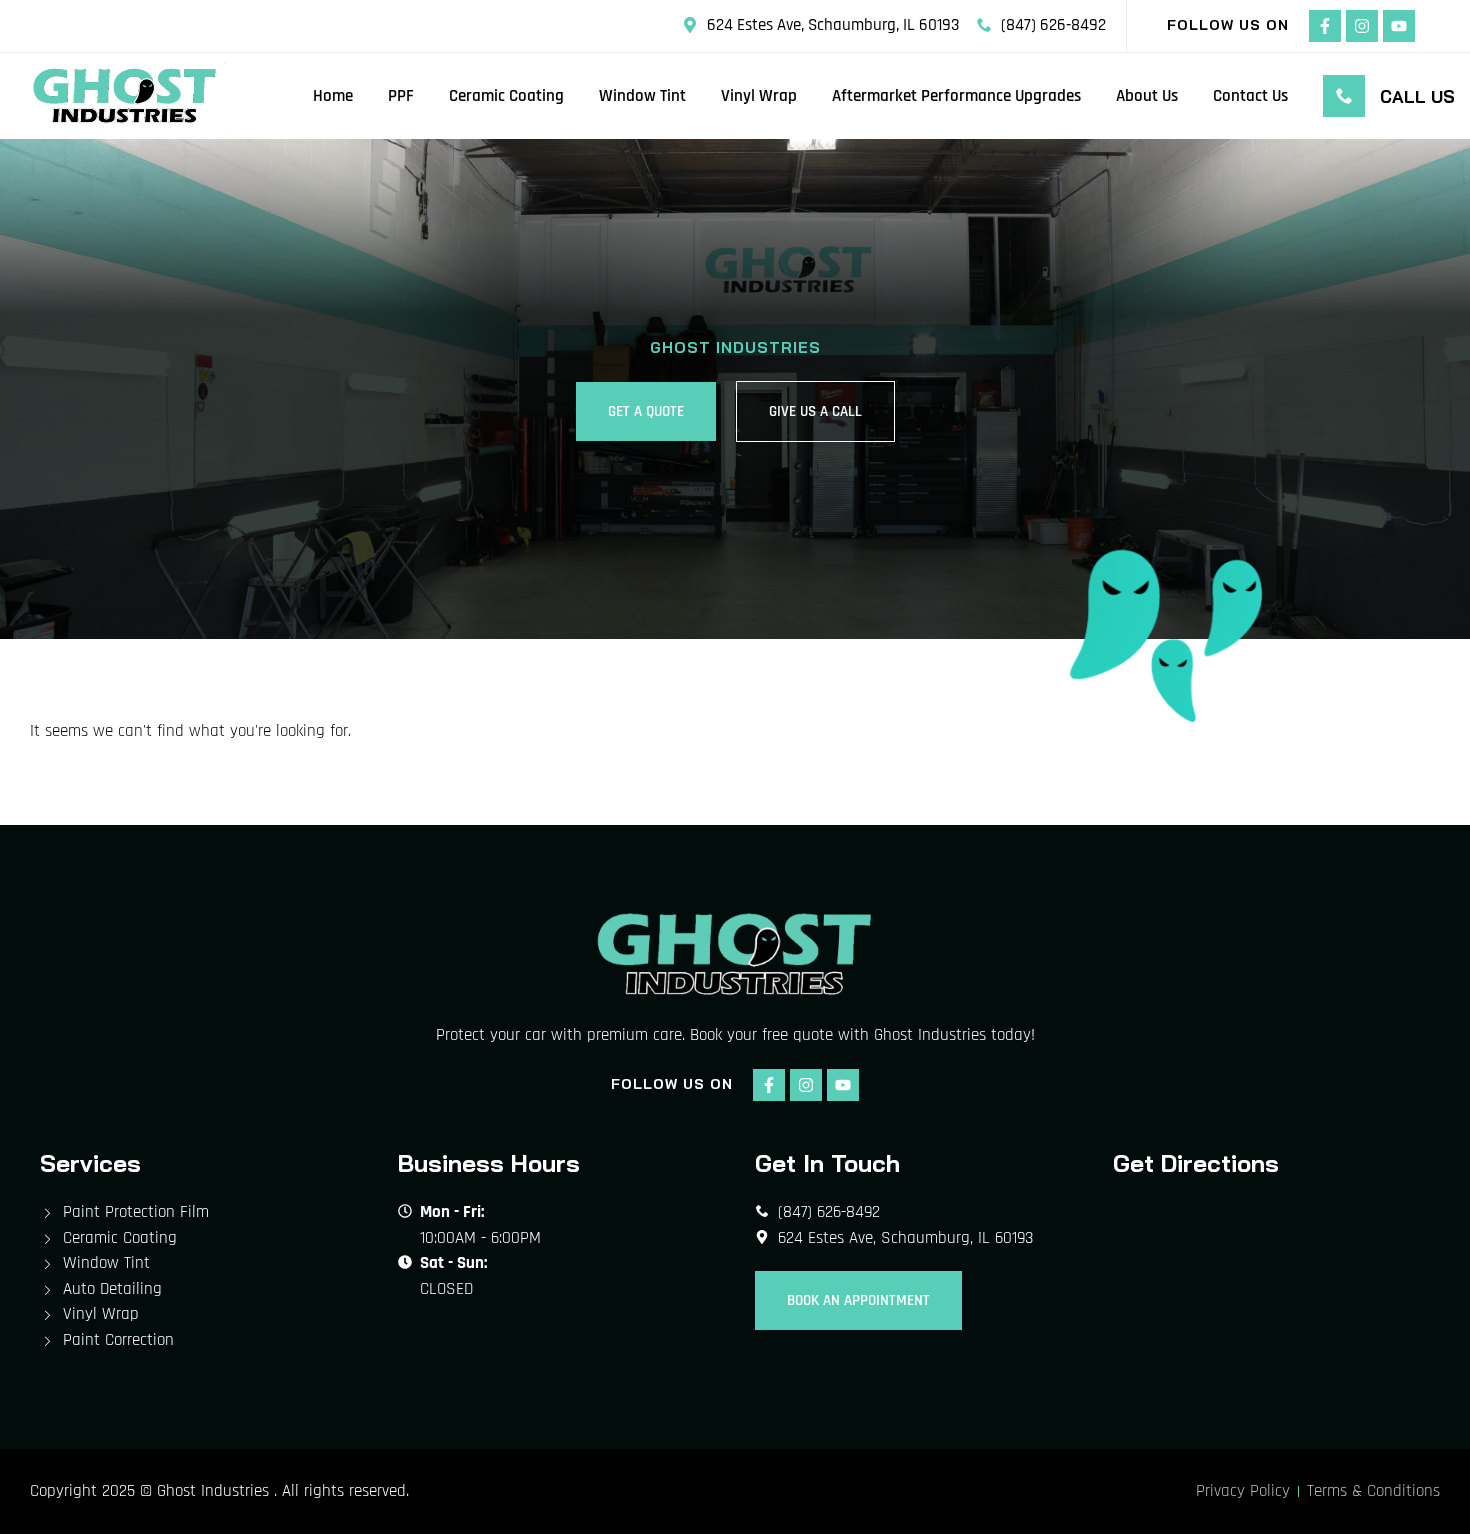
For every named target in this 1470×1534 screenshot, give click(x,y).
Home (333, 96)
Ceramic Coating (506, 96)
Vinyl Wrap (759, 96)
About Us (1147, 96)
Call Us (1417, 96)
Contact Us (1250, 96)
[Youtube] (1399, 26)
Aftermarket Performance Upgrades (956, 96)
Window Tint (642, 96)
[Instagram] (1362, 26)
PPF (401, 96)
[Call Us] (1344, 96)
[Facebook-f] (1325, 26)
